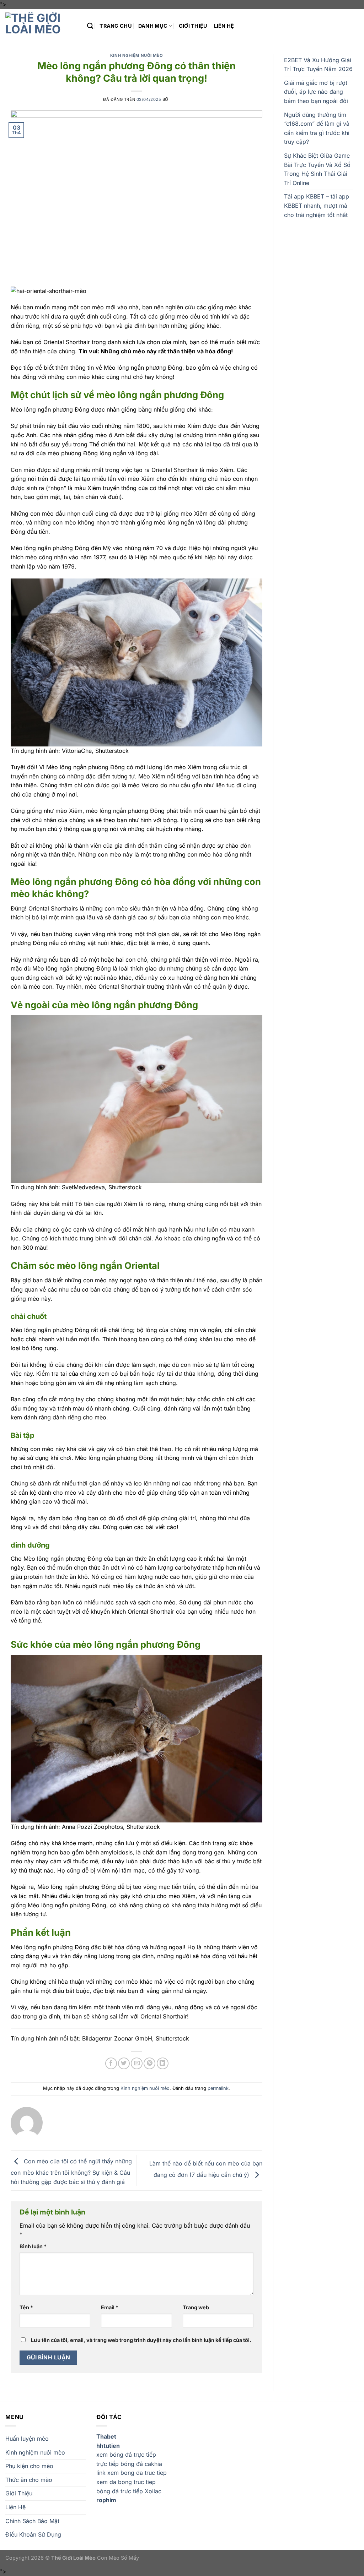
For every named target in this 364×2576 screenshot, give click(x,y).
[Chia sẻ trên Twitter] (124, 2063)
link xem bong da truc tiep (132, 2473)
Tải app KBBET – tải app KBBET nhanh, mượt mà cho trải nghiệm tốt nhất (317, 205)
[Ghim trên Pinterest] (149, 2063)
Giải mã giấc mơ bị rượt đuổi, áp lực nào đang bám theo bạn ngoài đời (316, 92)
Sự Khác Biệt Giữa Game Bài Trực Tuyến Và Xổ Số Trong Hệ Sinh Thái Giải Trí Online (317, 169)
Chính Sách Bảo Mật (32, 2521)
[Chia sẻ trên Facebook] (111, 2063)
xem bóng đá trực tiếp (126, 2455)
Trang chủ (116, 26)
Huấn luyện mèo (27, 2439)
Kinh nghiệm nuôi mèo (136, 55)
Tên (26, 2307)
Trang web (196, 2307)
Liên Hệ (224, 26)
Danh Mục (153, 26)
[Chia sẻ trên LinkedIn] (163, 2063)
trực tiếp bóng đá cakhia (129, 2464)
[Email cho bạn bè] (137, 2063)
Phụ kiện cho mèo (29, 2466)
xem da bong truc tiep (126, 2482)
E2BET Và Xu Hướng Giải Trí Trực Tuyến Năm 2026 (318, 65)
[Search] (90, 26)
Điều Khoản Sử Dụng (33, 2534)
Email (110, 2307)
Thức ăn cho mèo (29, 2480)
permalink (218, 2088)
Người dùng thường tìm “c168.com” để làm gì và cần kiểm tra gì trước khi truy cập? (317, 128)
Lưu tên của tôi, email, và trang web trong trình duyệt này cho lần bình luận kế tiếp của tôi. (141, 2340)
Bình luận (33, 2246)
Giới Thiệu (193, 26)
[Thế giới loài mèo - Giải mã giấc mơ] (41, 26)
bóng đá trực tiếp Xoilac (129, 2491)
